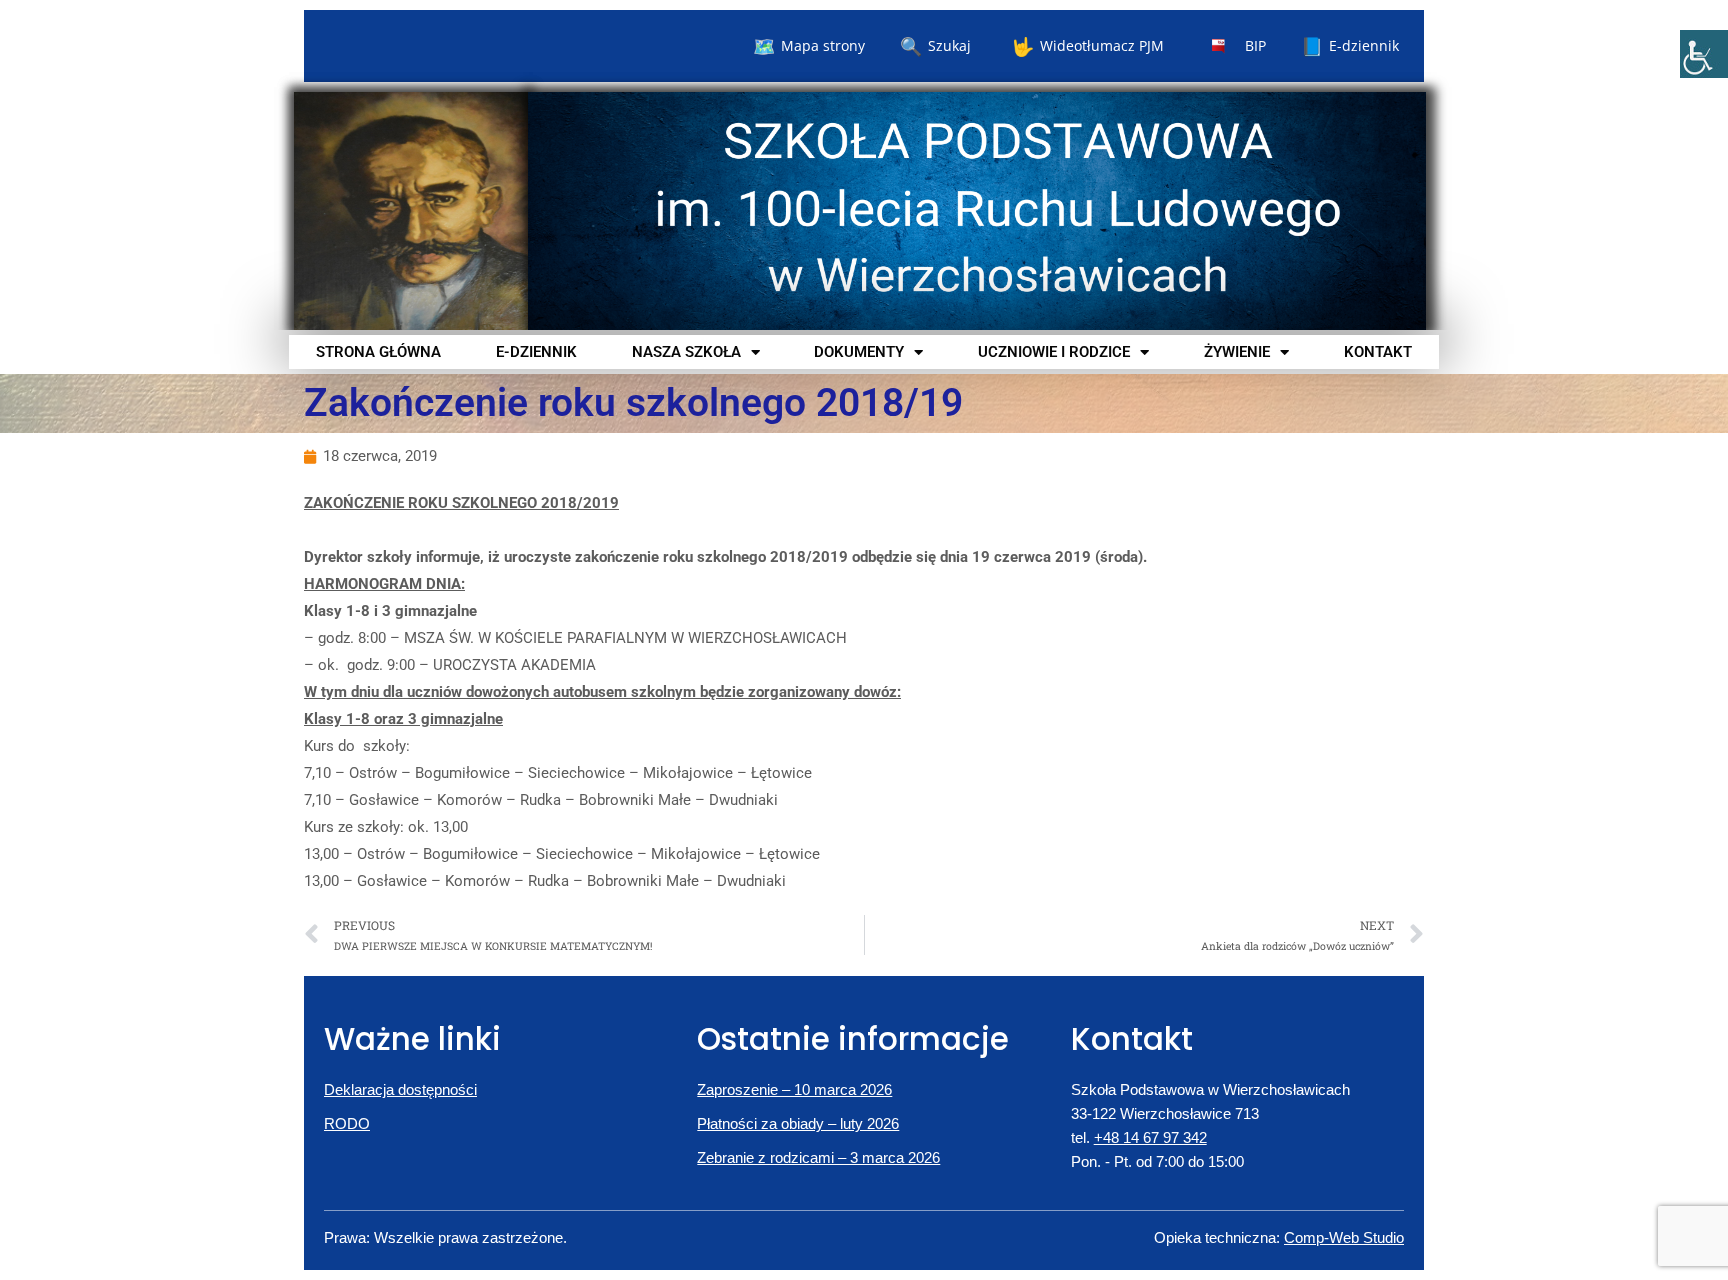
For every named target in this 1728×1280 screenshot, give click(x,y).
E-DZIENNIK (536, 352)
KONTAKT (1378, 352)
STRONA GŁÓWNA (378, 352)
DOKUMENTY (859, 352)
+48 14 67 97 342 (1150, 1137)
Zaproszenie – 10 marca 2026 (794, 1089)
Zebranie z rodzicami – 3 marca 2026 (818, 1157)
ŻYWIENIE (1237, 352)
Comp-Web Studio (1344, 1237)
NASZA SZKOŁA (686, 352)
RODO (347, 1123)
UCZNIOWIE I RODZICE (1054, 352)
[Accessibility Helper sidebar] (1704, 54)
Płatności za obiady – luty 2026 (798, 1123)
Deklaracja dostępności (400, 1089)
